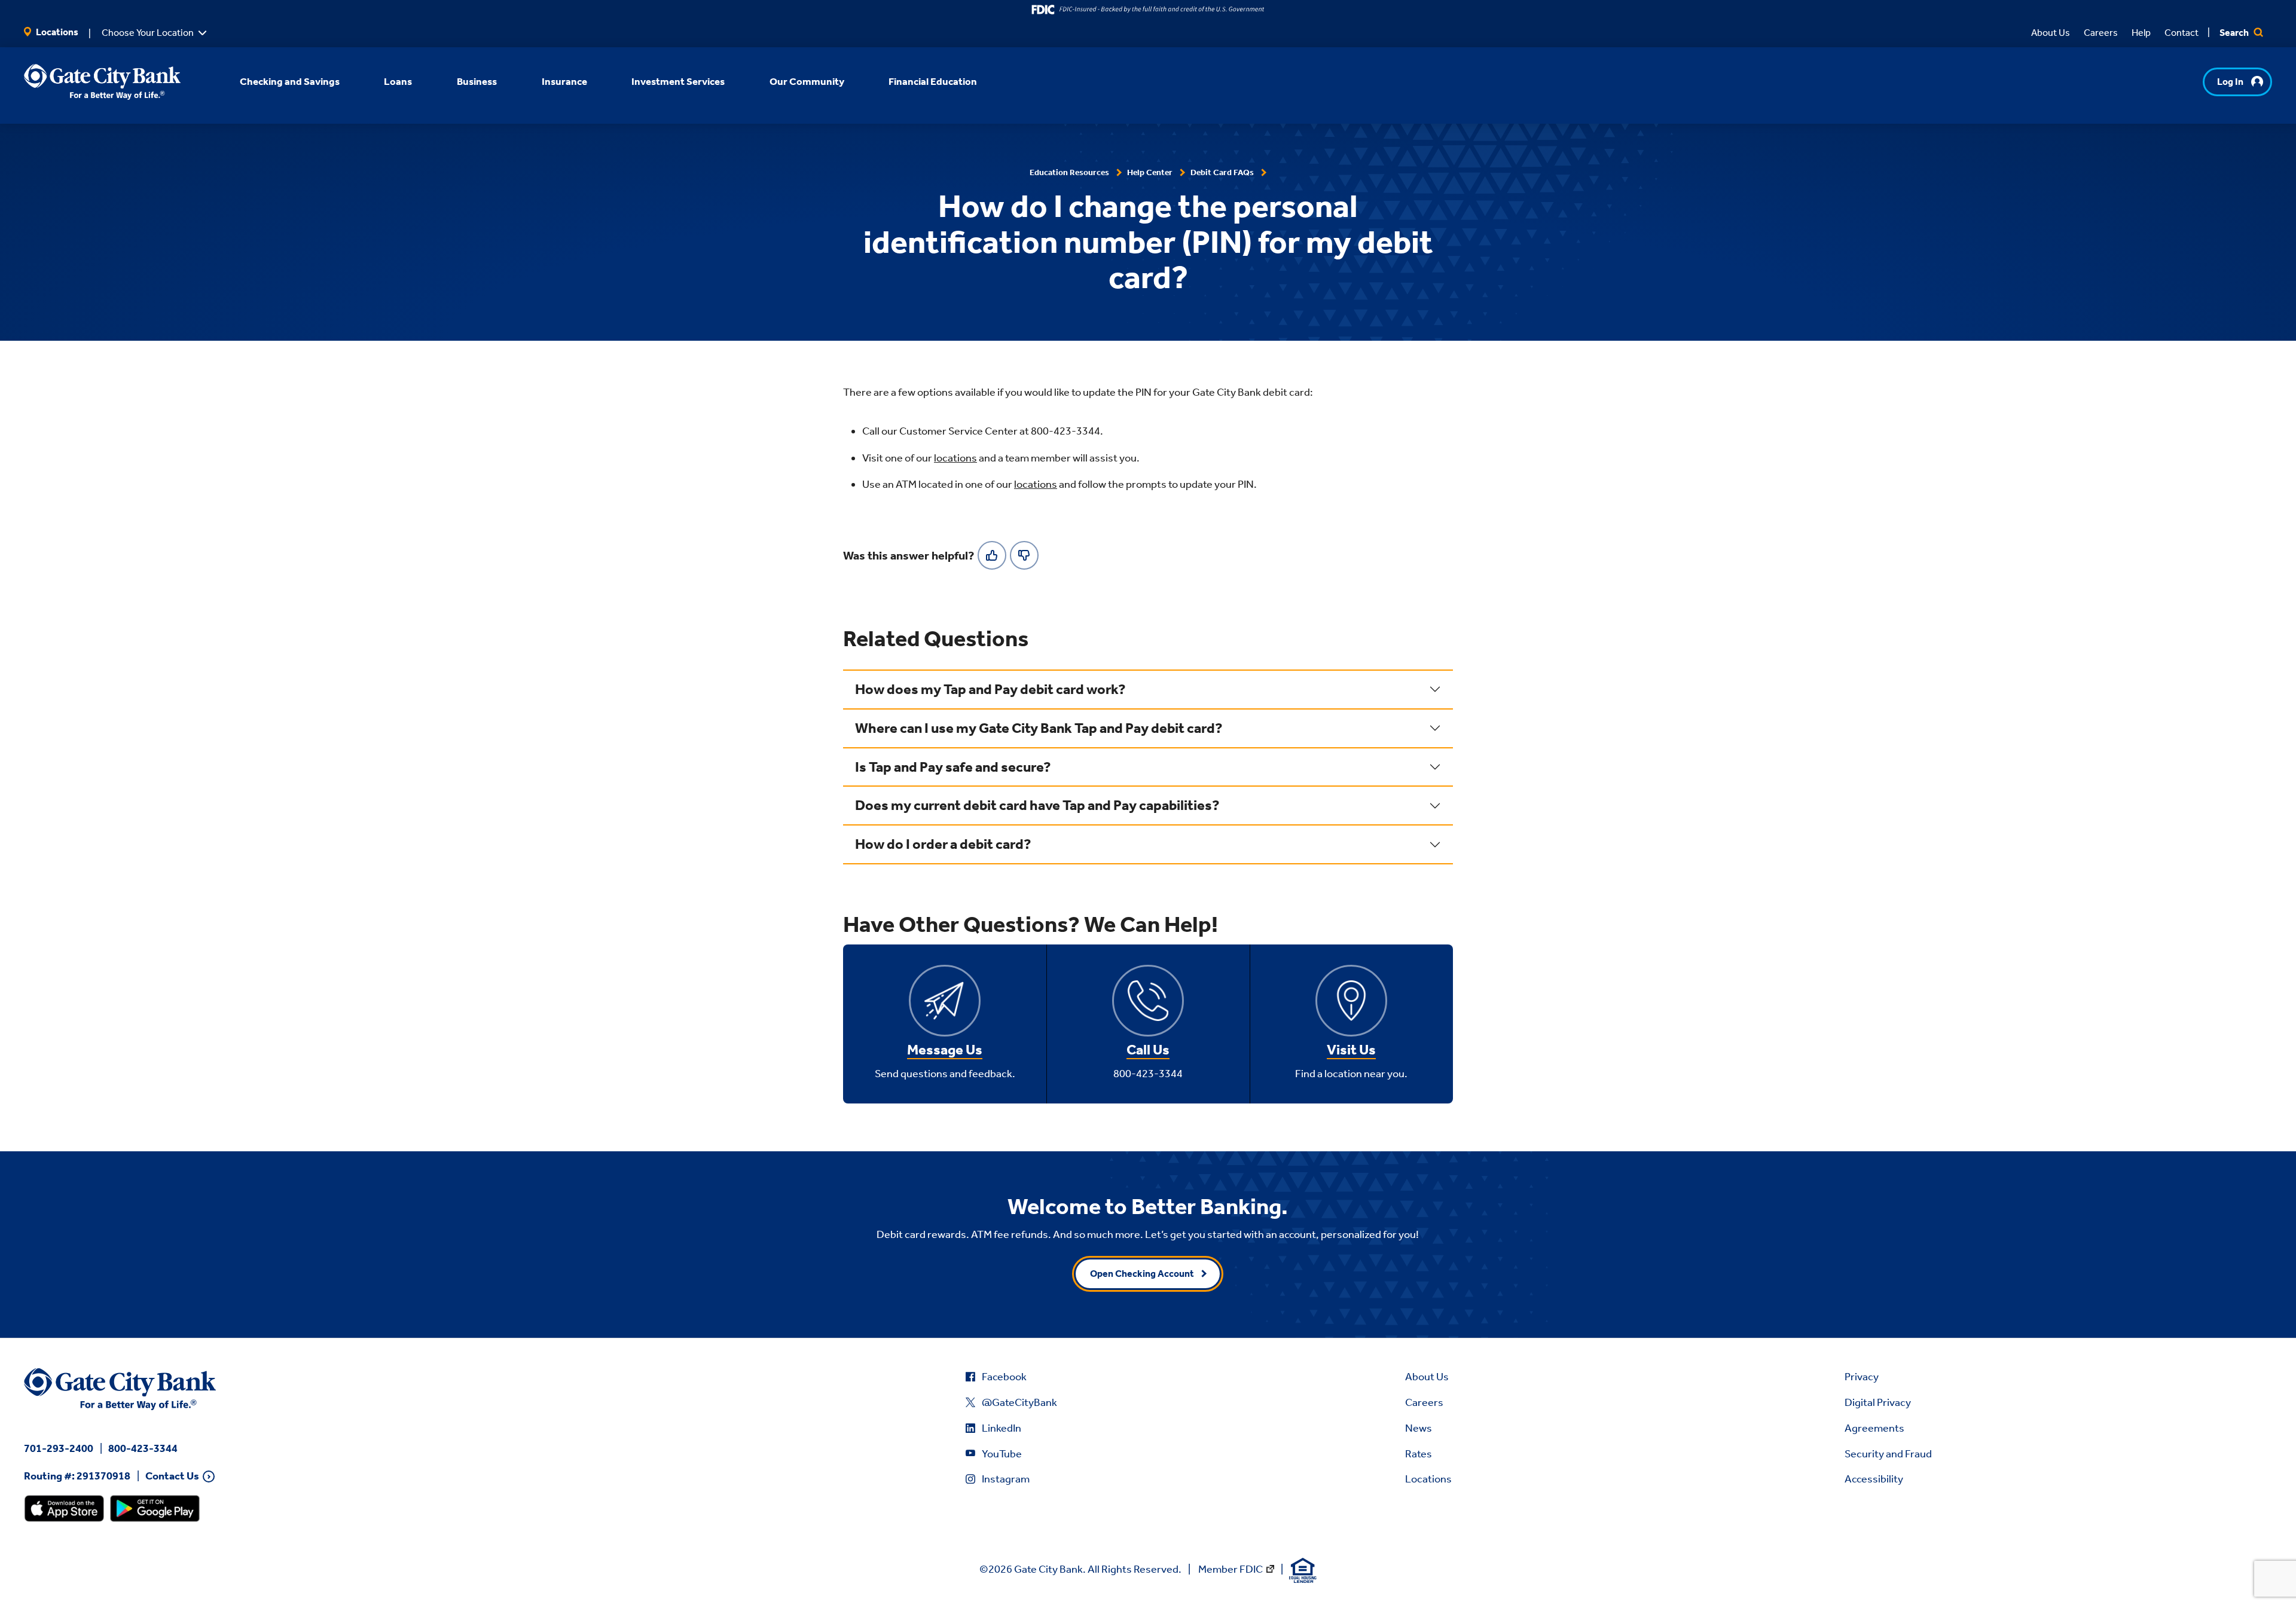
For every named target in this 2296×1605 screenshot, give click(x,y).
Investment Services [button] (678, 81)
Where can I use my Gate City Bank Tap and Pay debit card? (1039, 728)
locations (955, 458)
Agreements (1874, 1428)
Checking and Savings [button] (290, 81)
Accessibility (1874, 1479)
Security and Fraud (1888, 1454)
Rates (1419, 1454)
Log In (2230, 82)
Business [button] (477, 81)
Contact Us (172, 1476)
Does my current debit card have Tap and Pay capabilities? (1037, 805)
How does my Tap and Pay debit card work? (990, 689)
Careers (2101, 33)
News (1419, 1428)
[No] (1024, 555)
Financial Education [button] (933, 81)
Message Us (945, 1050)
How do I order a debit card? (943, 844)
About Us (2051, 33)
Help (2141, 33)
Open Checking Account (1142, 1274)
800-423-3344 (143, 1448)
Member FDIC (1231, 1569)
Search (2235, 33)
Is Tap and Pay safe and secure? (953, 767)
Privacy (1862, 1377)
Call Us (1148, 1050)
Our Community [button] (807, 81)
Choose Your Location (148, 33)
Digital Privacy (1878, 1402)
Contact (2181, 33)
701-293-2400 (59, 1448)
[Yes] (992, 555)
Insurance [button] (564, 81)
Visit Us (1351, 1050)
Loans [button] (398, 81)
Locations (56, 32)
